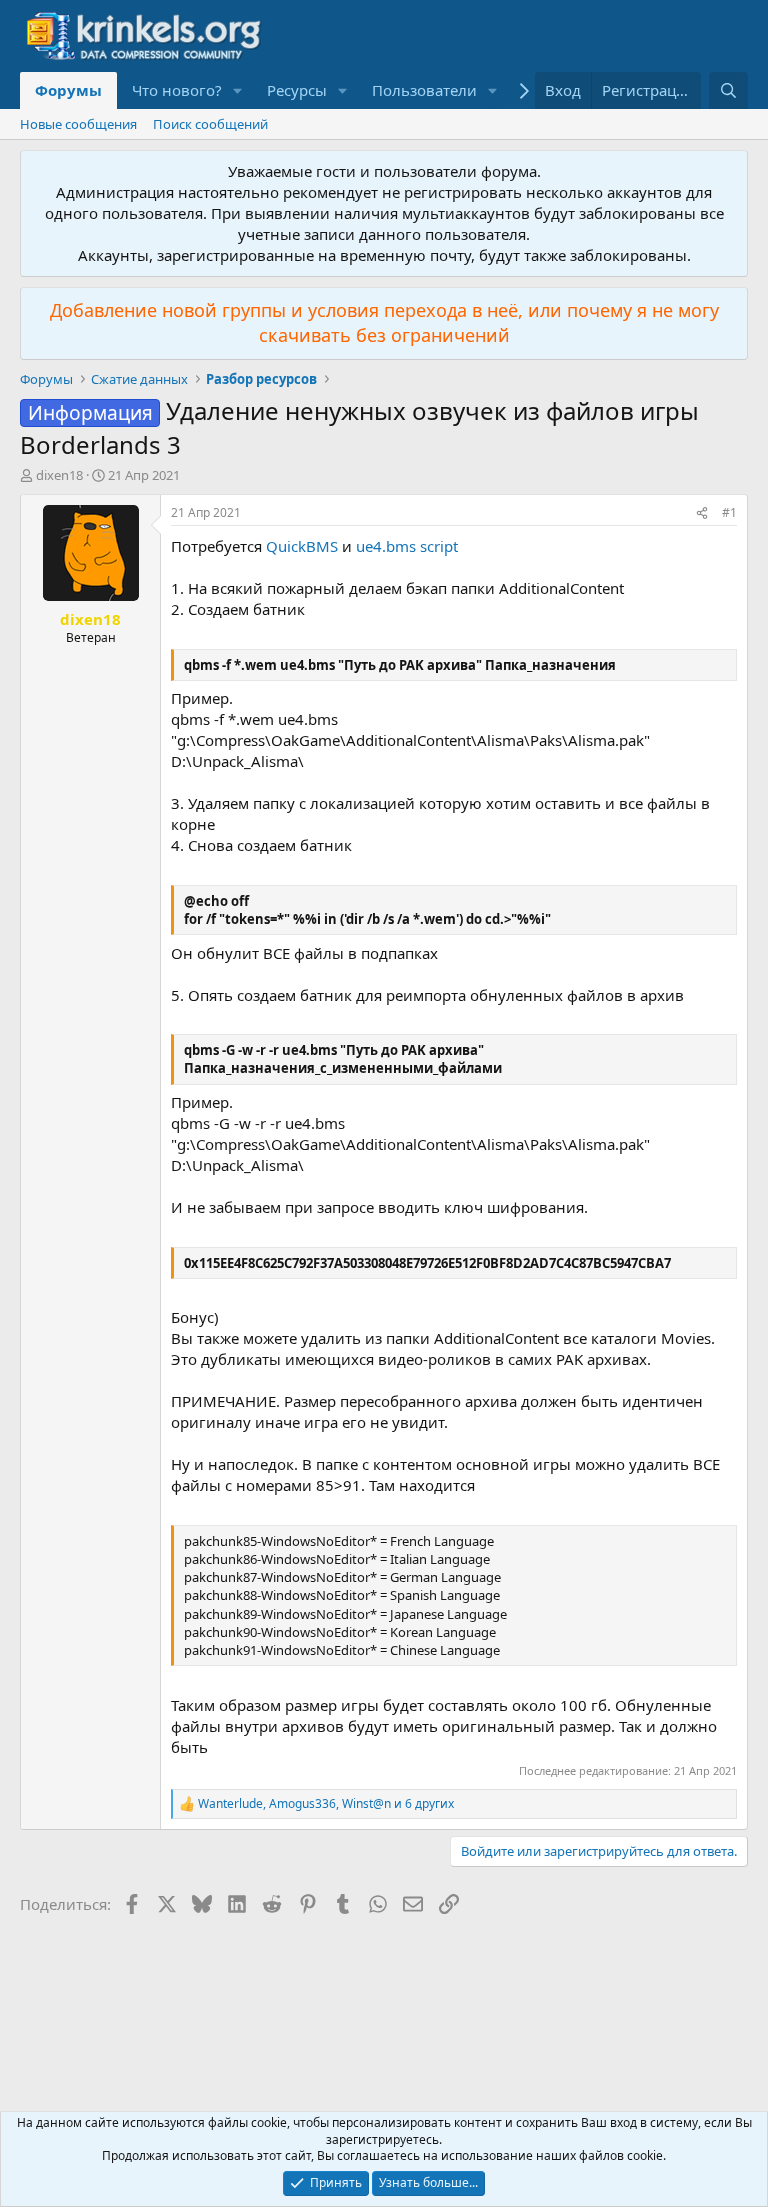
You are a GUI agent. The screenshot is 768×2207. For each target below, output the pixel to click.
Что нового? (177, 90)
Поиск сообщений (210, 124)
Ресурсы (297, 90)
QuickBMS (302, 546)
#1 (729, 512)
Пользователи (424, 90)
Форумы (68, 90)
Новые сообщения (78, 124)
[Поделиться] (702, 513)
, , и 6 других (326, 1804)
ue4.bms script (407, 546)
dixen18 (59, 475)
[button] (238, 90)
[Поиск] (728, 90)
